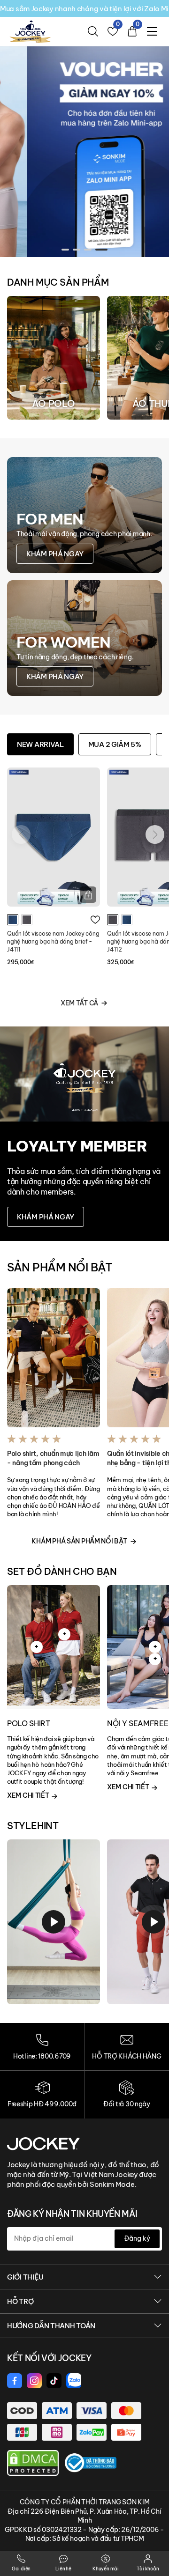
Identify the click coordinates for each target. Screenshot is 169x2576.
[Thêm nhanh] (88, 895)
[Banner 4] (84, 151)
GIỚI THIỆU (25, 2277)
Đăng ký (137, 2238)
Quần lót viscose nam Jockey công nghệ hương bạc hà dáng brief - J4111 (53, 941)
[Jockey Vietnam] (43, 2143)
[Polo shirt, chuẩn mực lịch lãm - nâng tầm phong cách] (54, 1358)
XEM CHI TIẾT (29, 1795)
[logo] (30, 31)
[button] (65, 250)
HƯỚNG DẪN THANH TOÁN (51, 2326)
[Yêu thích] (95, 920)
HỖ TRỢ (20, 2301)
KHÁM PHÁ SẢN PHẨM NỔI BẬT (79, 1541)
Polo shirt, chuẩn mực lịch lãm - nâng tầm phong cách (53, 1458)
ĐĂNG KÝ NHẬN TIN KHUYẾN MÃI (72, 2214)
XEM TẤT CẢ (79, 1003)
